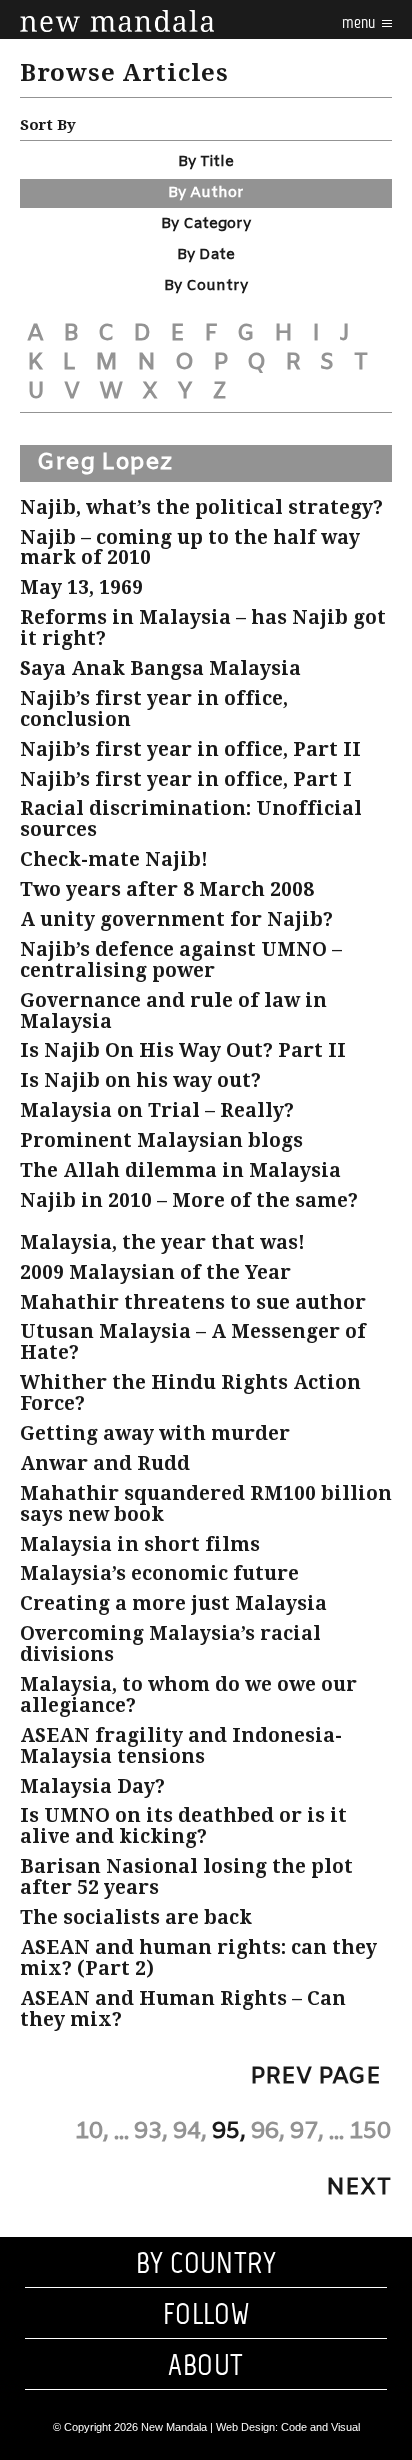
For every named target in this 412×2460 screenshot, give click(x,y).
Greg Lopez (104, 463)
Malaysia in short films (140, 1544)
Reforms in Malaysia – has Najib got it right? (203, 628)
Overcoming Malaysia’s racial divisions (170, 1644)
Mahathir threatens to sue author (193, 1302)
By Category (206, 224)
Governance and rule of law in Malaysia (173, 1011)
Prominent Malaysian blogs (161, 1140)
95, (229, 2132)
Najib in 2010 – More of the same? (189, 1200)
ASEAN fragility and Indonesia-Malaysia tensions (181, 1746)
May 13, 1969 (81, 587)
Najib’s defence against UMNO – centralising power (181, 960)
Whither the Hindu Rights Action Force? (190, 1393)
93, (151, 2132)
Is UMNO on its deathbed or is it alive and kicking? (183, 1826)
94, (190, 2132)
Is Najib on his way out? (140, 1080)
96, (268, 2132)
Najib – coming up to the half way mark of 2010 (190, 548)
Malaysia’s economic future (159, 1573)
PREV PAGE (315, 2077)
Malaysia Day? (92, 1786)
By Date (206, 255)
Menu (360, 22)
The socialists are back (136, 1917)
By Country (206, 286)
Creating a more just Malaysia (173, 1603)
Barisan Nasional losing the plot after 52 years (186, 1877)
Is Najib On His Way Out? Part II (183, 1050)
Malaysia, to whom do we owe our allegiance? (188, 1695)
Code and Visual (320, 2427)
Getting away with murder (155, 1433)
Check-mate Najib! (114, 859)
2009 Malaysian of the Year (155, 1272)
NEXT (359, 2188)
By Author (206, 193)
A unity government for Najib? (176, 919)
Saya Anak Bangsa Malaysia (160, 668)
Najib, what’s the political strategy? (201, 507)
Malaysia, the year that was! (162, 1242)
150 (370, 2132)
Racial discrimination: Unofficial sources (191, 819)
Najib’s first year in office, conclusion (154, 709)
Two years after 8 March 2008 (167, 889)
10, (92, 2132)
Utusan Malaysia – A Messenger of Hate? (193, 1342)
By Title (206, 162)
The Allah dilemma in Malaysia (180, 1170)
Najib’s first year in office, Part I (186, 779)
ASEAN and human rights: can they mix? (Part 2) (198, 1958)
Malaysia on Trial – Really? (157, 1110)
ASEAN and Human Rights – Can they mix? (183, 2009)
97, (307, 2132)
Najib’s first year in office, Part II (190, 749)
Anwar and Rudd (105, 1463)
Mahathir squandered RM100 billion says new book (206, 1504)
